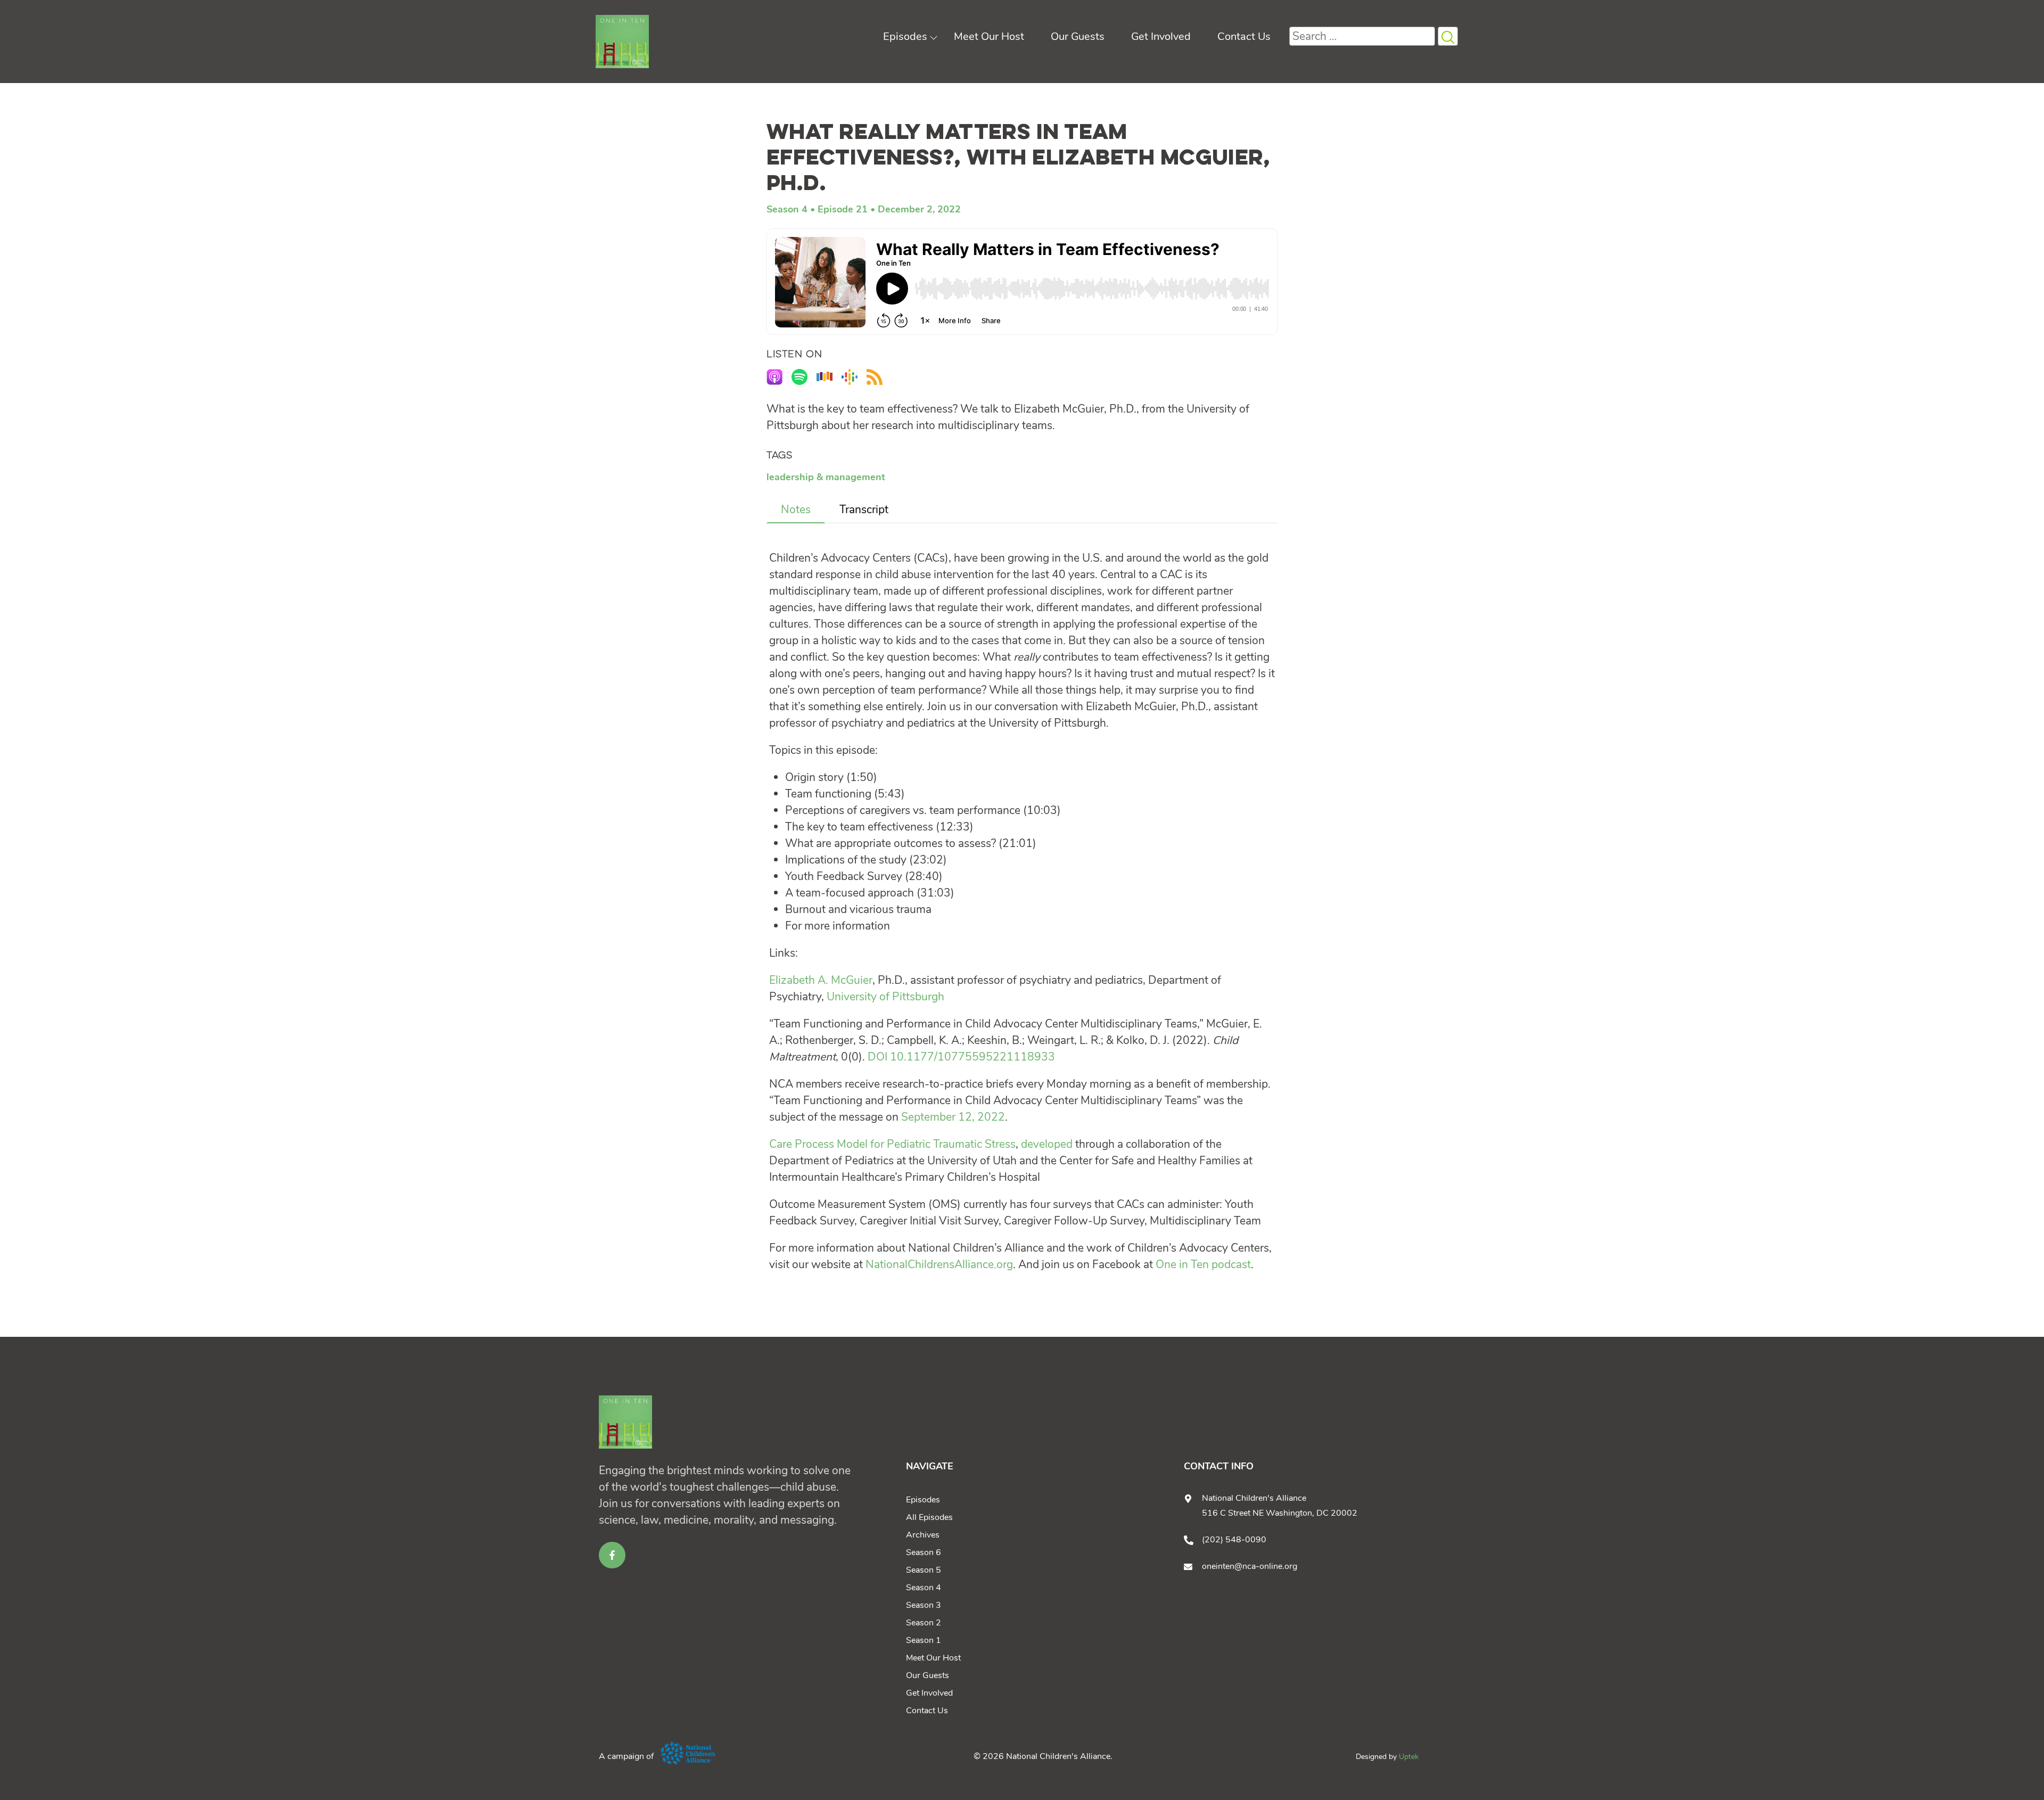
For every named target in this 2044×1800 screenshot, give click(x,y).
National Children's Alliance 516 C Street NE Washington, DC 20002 (1280, 1506)
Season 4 (787, 209)
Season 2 (924, 1623)
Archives (923, 1535)
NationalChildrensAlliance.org (939, 1264)
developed (1047, 1144)
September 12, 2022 (953, 1117)
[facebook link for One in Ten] (612, 1555)
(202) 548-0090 (1234, 1540)
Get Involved (1161, 36)
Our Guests (1078, 36)
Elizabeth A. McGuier (821, 980)
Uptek (1409, 1757)
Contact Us (1244, 36)
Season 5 (924, 1570)
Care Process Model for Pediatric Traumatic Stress (892, 1144)
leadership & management (826, 477)
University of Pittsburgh (885, 997)
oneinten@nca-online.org (1250, 1566)
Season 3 (924, 1605)
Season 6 (924, 1552)
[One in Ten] (622, 42)
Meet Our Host (989, 36)
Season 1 (924, 1640)
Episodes (905, 36)
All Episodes (929, 1517)
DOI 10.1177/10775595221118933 (961, 1057)
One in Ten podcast (1203, 1264)
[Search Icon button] (1448, 36)
